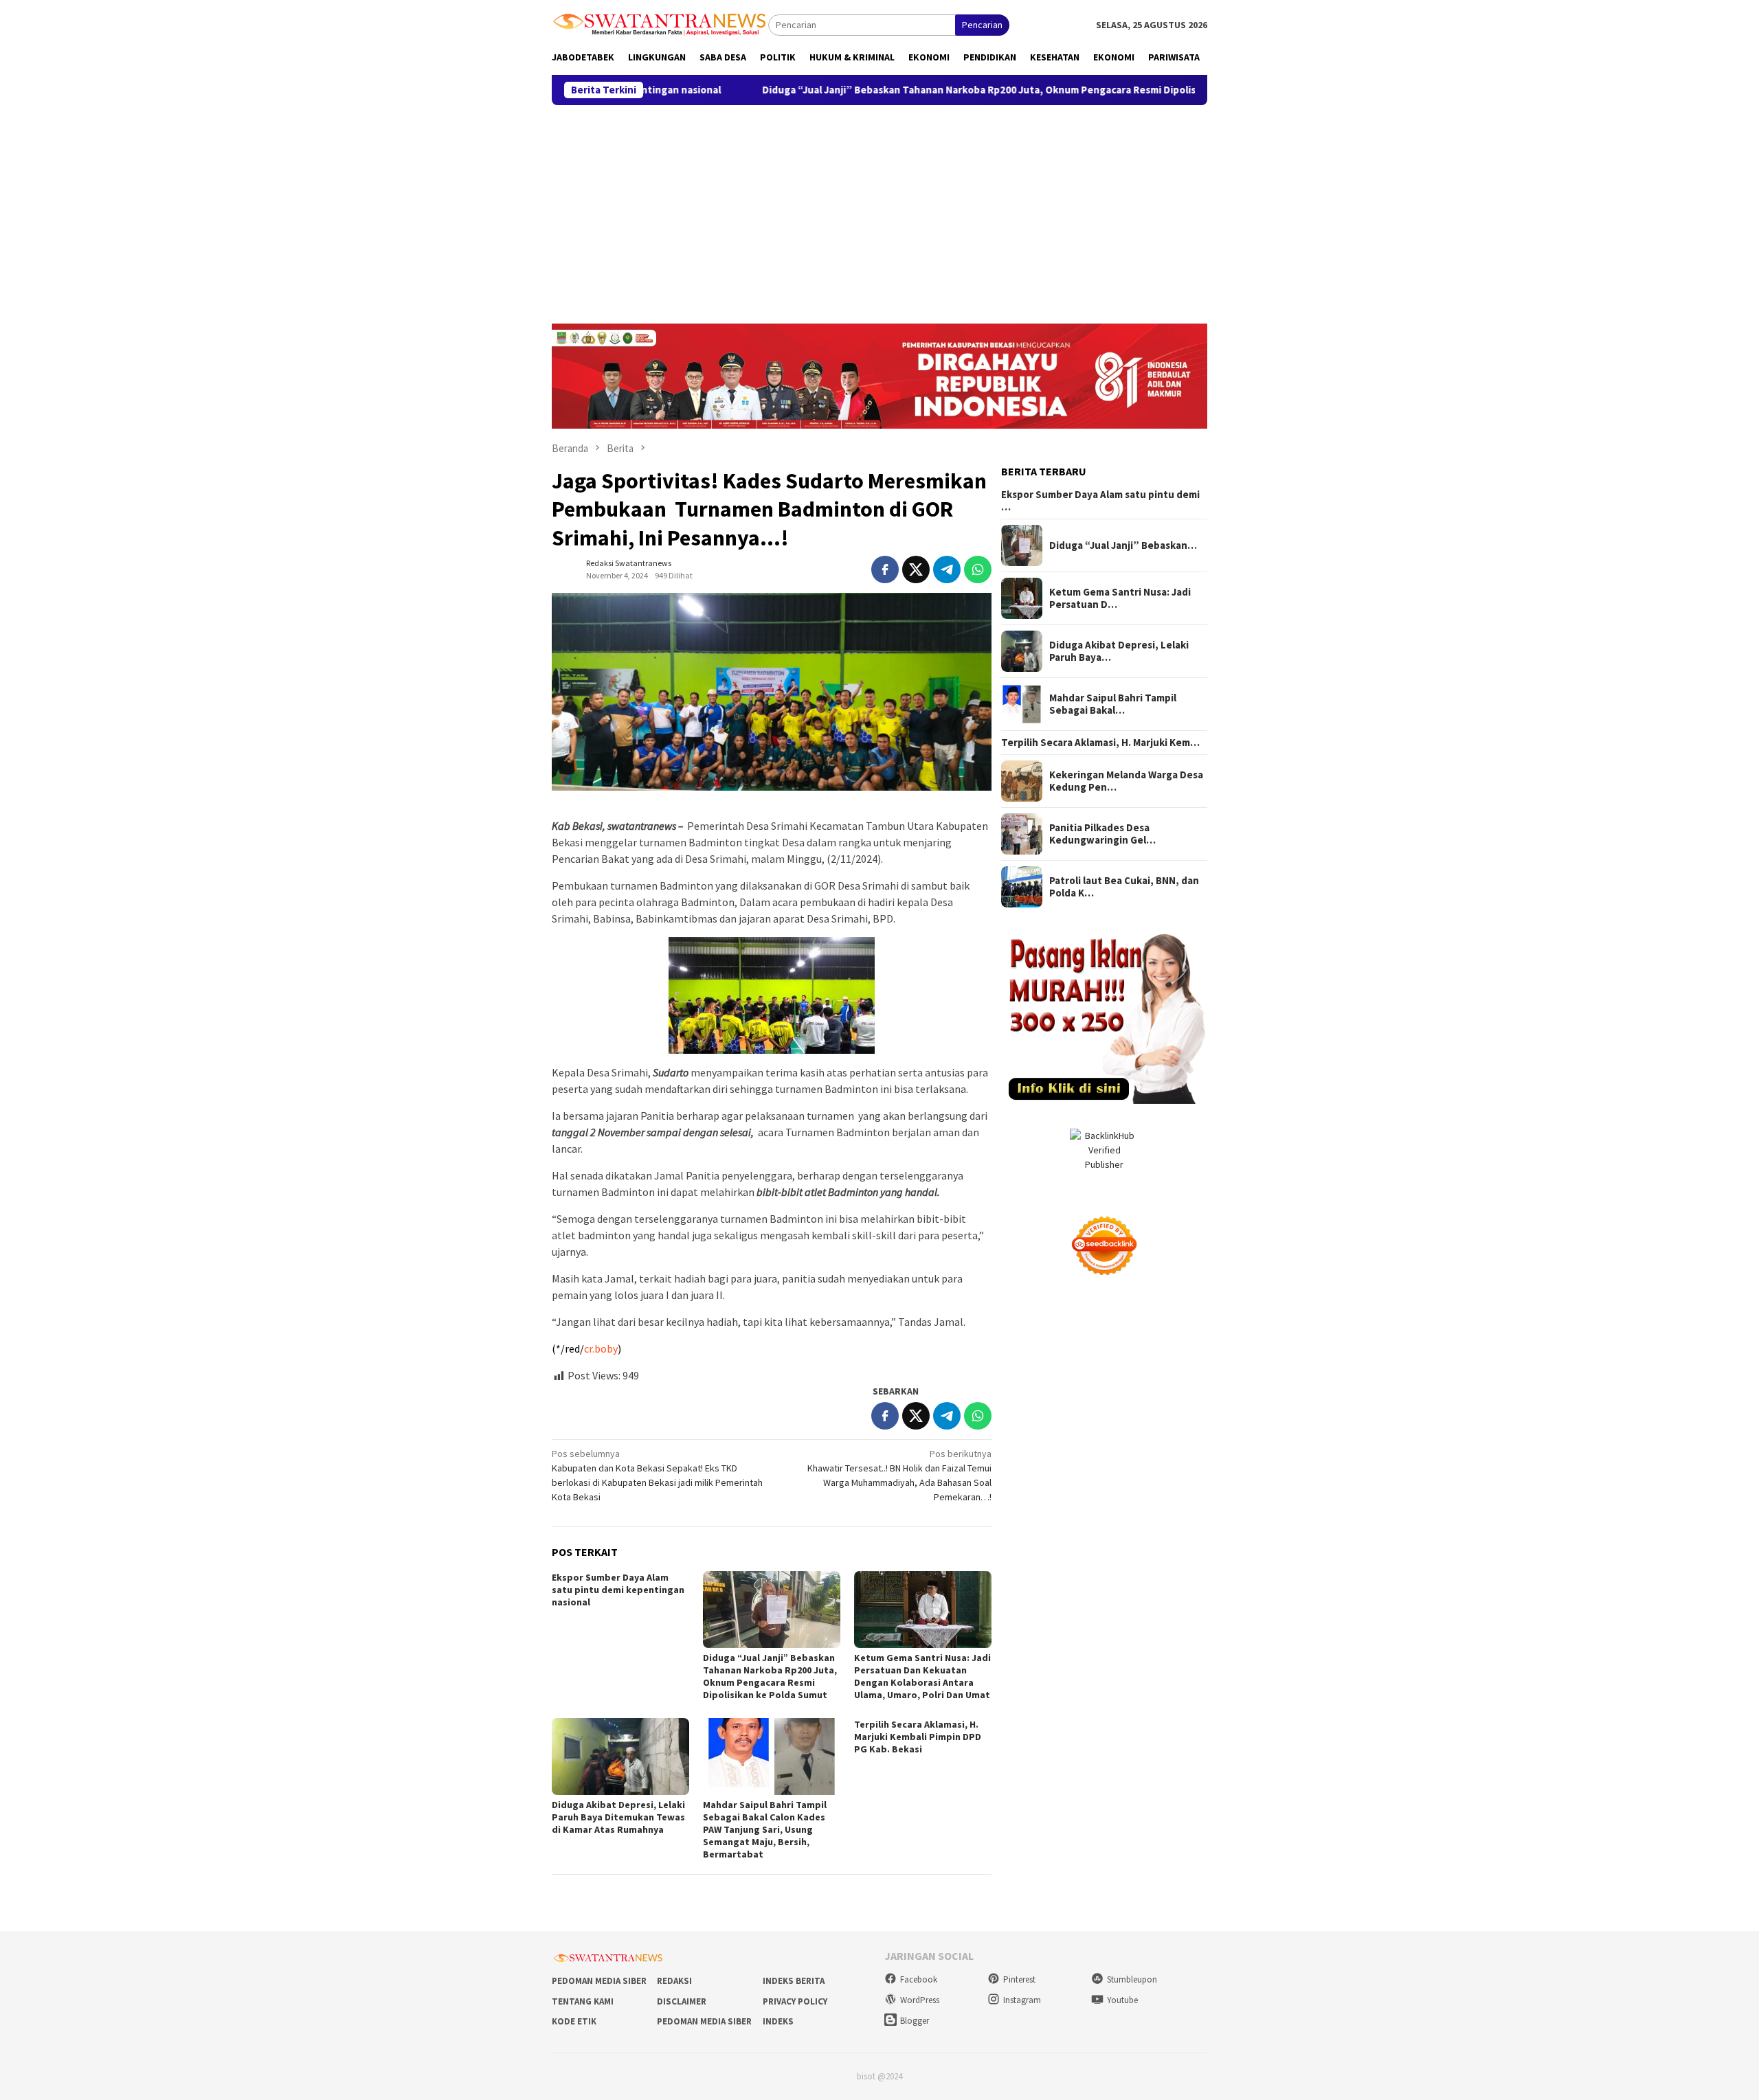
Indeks (778, 2021)
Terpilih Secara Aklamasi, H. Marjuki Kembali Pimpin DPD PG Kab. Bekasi (918, 1737)
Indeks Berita (794, 1981)
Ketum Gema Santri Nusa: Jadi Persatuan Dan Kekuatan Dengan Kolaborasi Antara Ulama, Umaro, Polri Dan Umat (922, 1676)
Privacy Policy (795, 2001)
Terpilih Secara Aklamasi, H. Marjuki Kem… (1100, 743)
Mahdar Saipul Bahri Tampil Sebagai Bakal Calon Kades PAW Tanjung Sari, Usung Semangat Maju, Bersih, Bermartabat (765, 1829)
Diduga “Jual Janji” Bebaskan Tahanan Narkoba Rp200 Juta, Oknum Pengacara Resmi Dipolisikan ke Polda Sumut (913, 90)
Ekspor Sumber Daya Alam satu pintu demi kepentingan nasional (618, 1590)
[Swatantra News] (660, 23)
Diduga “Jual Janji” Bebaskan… (1123, 545)
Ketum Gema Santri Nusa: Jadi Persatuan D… (1120, 598)
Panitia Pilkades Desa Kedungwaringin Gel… (1102, 834)
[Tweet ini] (916, 569)
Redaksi (674, 1981)
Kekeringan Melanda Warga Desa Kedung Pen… (1126, 781)
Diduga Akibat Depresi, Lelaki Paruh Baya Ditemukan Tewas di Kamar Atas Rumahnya (618, 1817)
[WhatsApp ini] (978, 569)
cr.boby (601, 1348)
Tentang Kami (583, 2001)
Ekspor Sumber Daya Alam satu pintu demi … (1100, 501)
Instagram (1022, 2000)
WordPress (920, 2000)
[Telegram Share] (947, 569)
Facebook (919, 1979)
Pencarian (982, 25)
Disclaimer (682, 2001)
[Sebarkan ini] (885, 569)
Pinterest (1019, 1979)
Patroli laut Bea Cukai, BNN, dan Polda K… (1124, 887)
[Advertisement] (879, 208)
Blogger (915, 2021)
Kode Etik (574, 2021)
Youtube (1122, 2000)
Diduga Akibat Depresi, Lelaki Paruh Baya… (1119, 651)
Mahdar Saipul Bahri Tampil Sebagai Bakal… (1113, 704)
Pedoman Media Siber (599, 1981)
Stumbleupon (1132, 1979)
